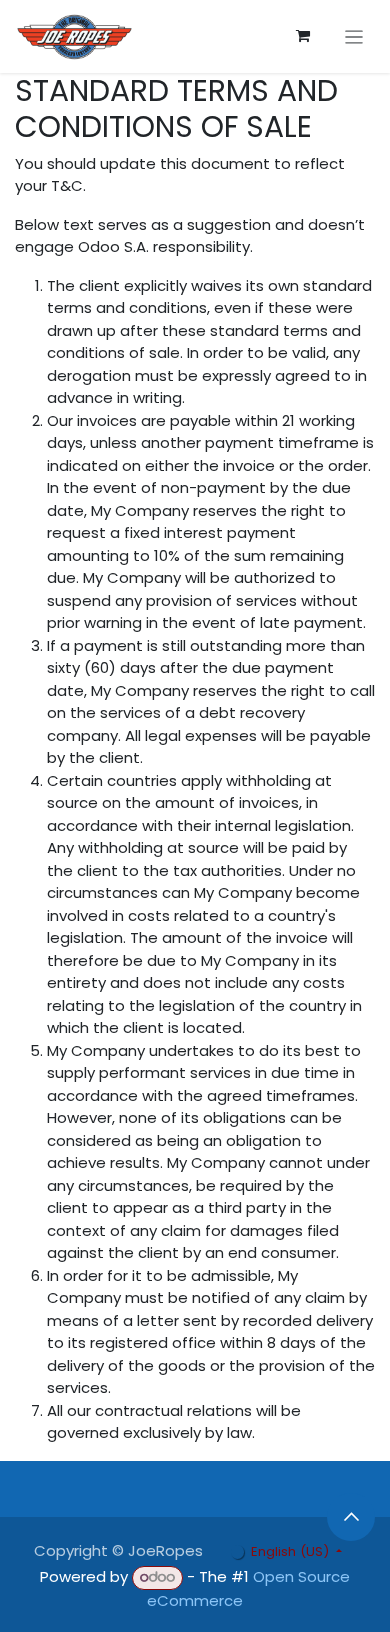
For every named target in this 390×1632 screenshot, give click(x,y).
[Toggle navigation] (354, 36)
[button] (351, 1517)
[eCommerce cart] (303, 36)
